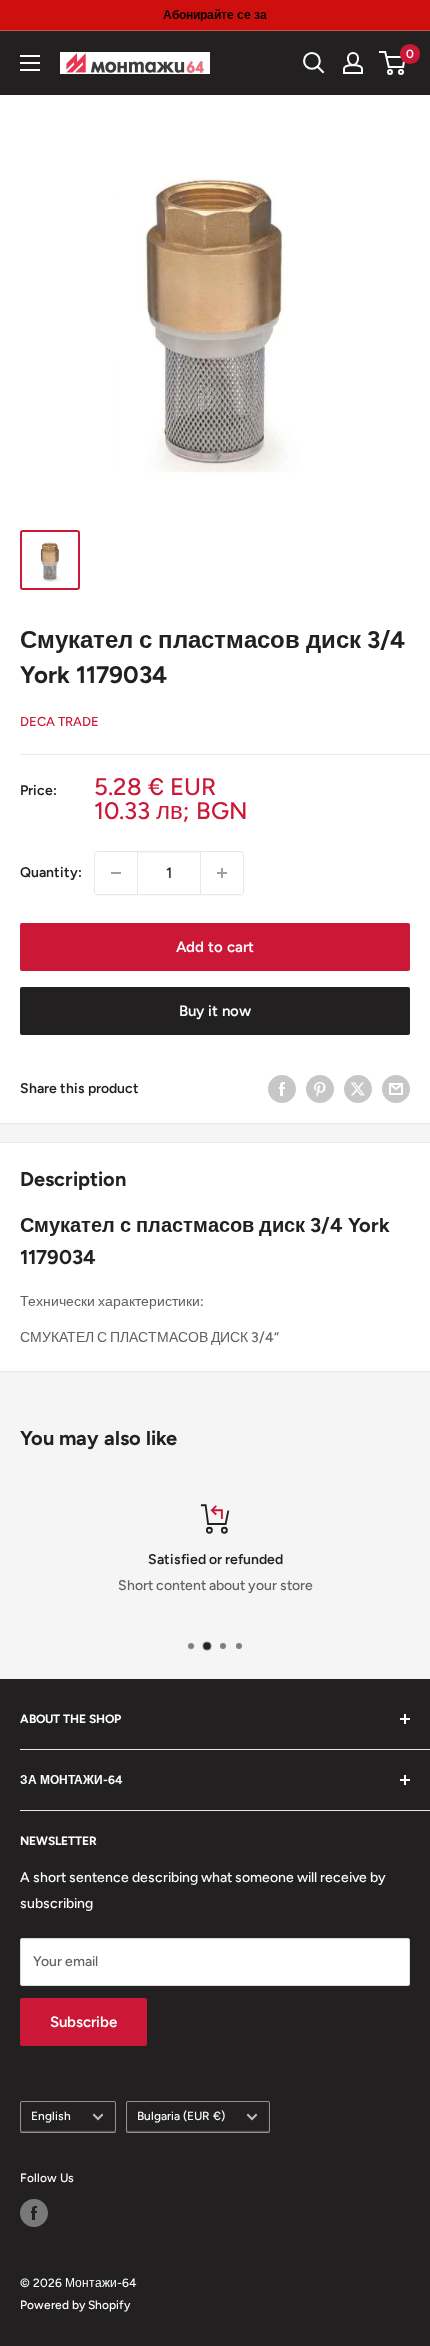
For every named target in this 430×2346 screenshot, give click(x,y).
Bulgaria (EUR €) (181, 2116)
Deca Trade (59, 721)
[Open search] (314, 63)
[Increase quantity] (222, 873)
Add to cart (215, 947)
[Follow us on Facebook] (34, 2213)
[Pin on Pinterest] (320, 1089)
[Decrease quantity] (116, 873)
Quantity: (51, 872)
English (51, 2116)
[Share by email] (396, 1089)
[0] (393, 63)
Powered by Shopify (75, 2305)
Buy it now (215, 1011)
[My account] (353, 63)
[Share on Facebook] (282, 1089)
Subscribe (83, 2022)
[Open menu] (30, 63)
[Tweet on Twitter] (358, 1089)
